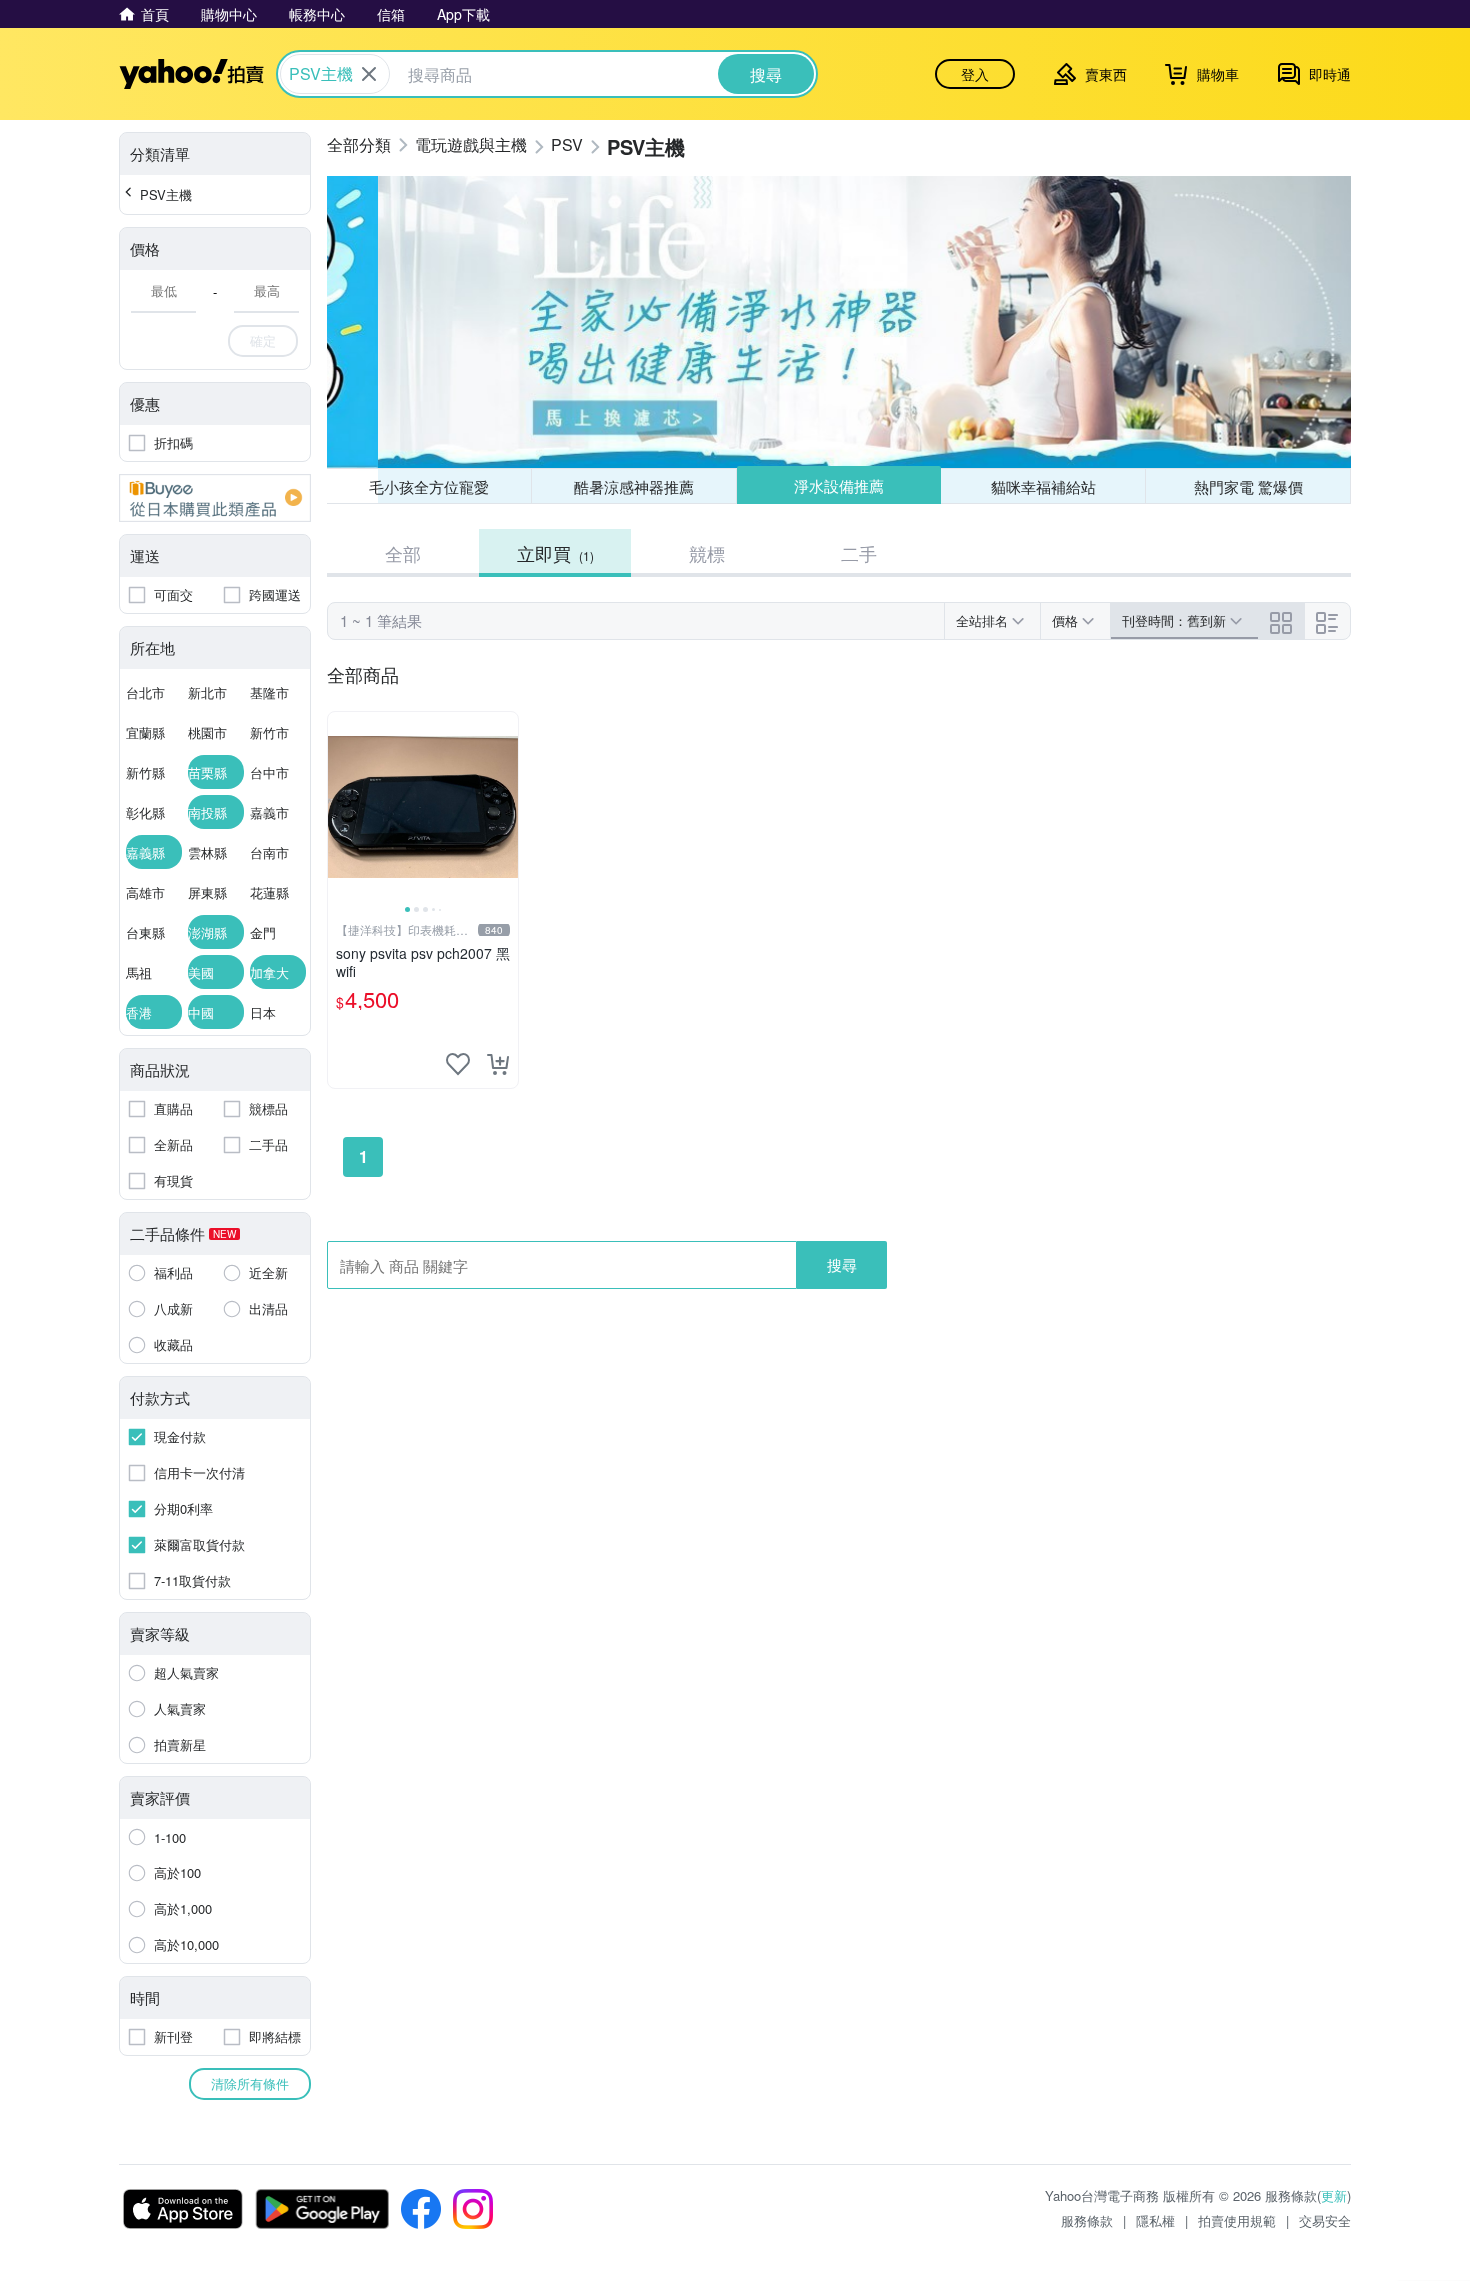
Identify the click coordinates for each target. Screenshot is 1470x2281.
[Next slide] (505, 807)
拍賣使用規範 (1237, 2220)
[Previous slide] (341, 807)
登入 (975, 74)
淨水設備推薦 (839, 485)
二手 (859, 553)
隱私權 (1155, 2220)
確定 (263, 340)
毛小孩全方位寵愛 (429, 486)
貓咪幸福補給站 (1043, 486)
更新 (1334, 2195)
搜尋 (842, 1264)
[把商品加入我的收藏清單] (458, 1064)
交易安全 (1325, 2220)
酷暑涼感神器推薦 (634, 486)
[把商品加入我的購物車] (498, 1064)
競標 (707, 553)
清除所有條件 (250, 2083)
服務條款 (1087, 2220)
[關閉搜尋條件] (369, 74)
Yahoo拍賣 (191, 74)
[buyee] (215, 498)
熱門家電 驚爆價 (1248, 486)
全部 (403, 553)
